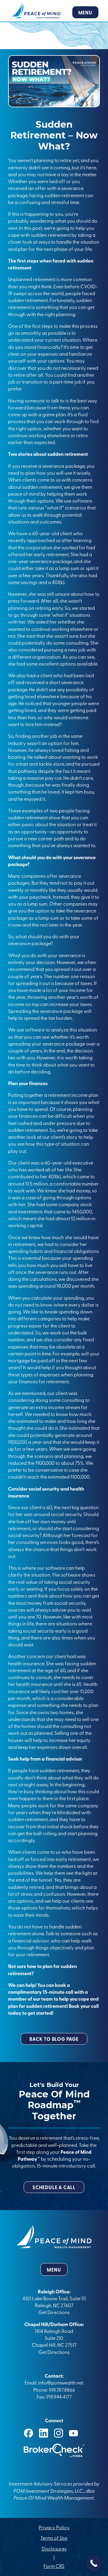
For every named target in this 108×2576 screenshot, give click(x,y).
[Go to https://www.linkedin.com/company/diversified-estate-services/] (43, 2433)
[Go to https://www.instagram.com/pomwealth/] (58, 2433)
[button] (54, 2039)
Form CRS (54, 2566)
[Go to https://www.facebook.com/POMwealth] (28, 2433)
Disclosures (54, 2548)
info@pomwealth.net (61, 2382)
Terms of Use (54, 2538)
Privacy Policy (54, 2527)
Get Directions (54, 2312)
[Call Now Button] (94, 2563)
